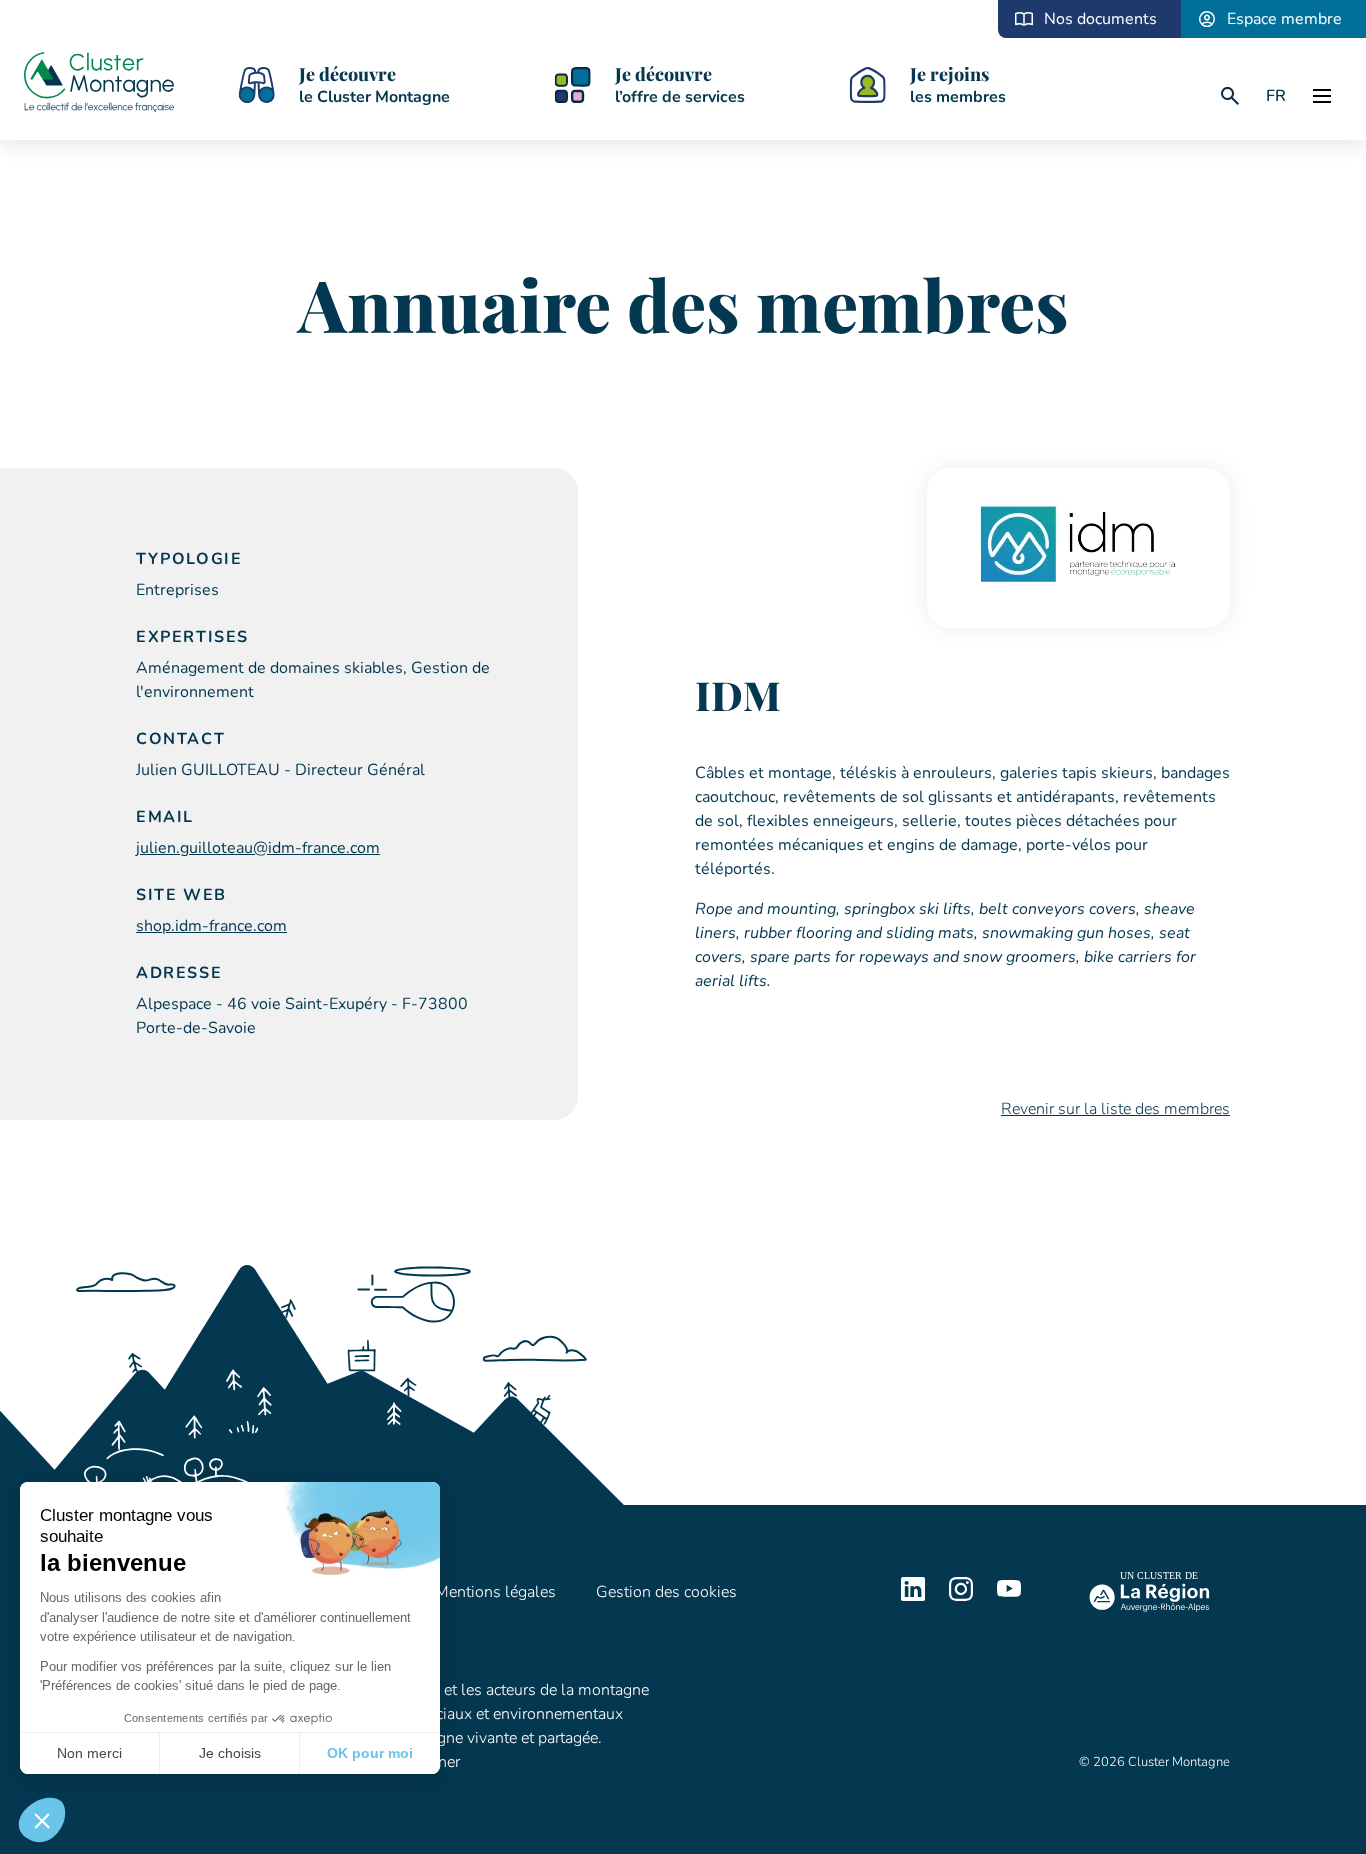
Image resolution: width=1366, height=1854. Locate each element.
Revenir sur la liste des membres (1115, 1109)
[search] (1230, 96)
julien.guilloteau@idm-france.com (258, 848)
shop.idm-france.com (211, 926)
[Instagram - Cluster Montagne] (961, 1596)
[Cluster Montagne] (99, 85)
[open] (1322, 96)
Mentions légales (495, 1592)
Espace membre (1284, 19)
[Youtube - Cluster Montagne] (1009, 1596)
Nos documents (1100, 19)
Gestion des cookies (666, 1592)
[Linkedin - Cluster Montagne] (913, 1596)
